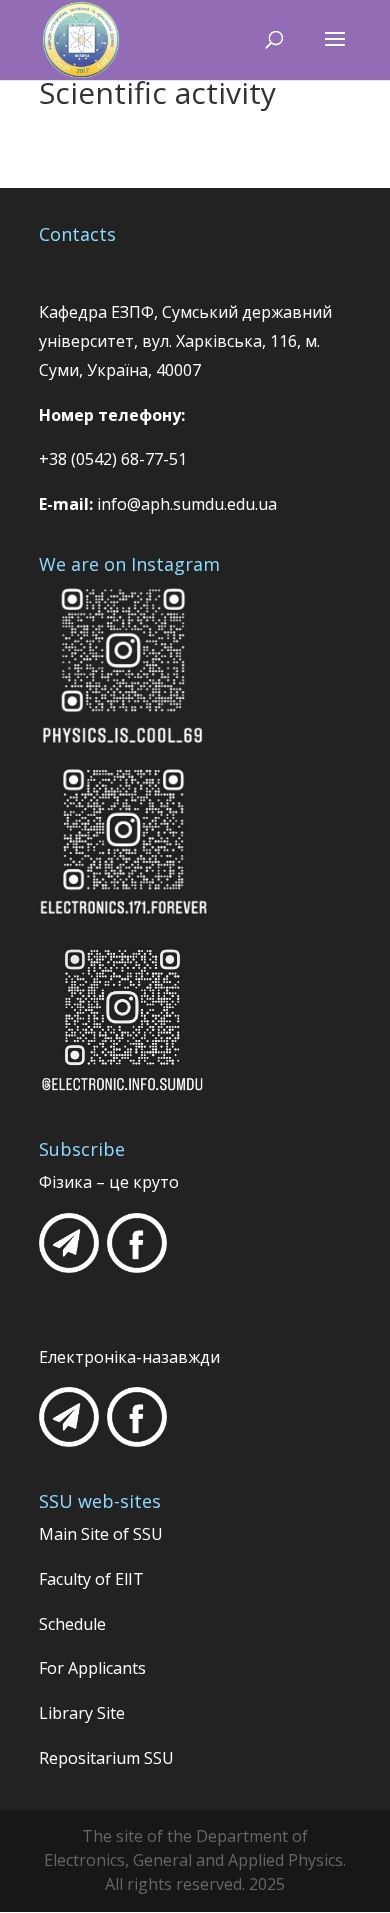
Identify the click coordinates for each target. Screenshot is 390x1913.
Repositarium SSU (106, 1758)
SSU (148, 1534)
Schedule (72, 1624)
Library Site (82, 1713)
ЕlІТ (127, 1579)
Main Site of (86, 1534)
